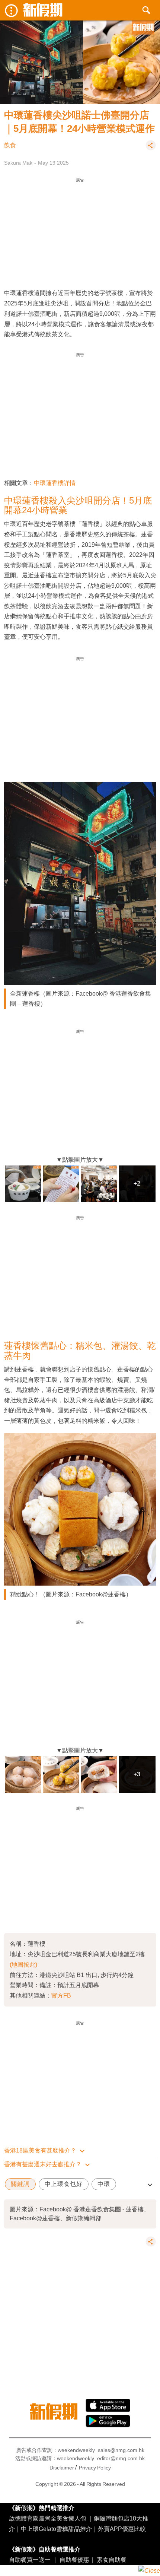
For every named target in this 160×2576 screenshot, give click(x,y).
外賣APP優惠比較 (122, 2529)
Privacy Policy (95, 2468)
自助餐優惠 (74, 2560)
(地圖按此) (23, 1964)
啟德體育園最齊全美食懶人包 (48, 2518)
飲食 (10, 145)
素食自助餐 (112, 2560)
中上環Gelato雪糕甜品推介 (56, 2529)
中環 (104, 2184)
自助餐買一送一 (30, 2560)
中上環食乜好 (64, 2184)
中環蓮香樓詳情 (55, 483)
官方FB (61, 1995)
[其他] (151, 149)
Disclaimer (62, 2468)
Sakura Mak (18, 163)
